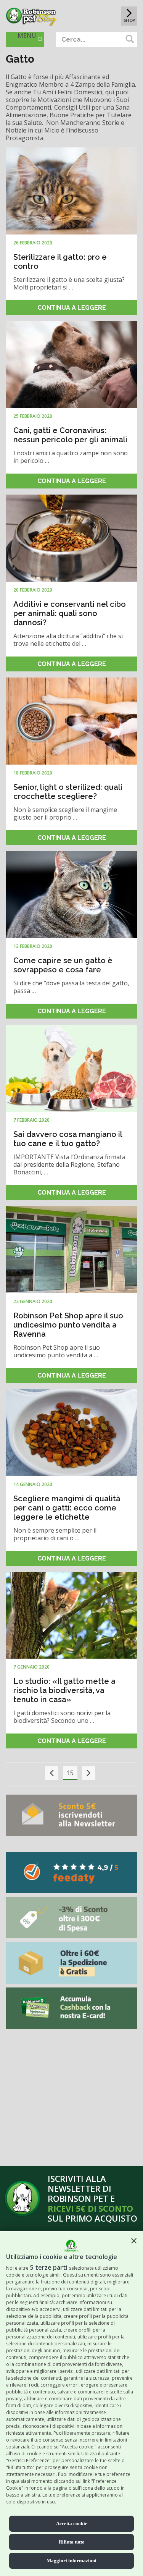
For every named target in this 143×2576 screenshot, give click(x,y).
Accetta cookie (72, 2523)
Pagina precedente (52, 1773)
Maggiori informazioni (71, 2561)
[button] (134, 2241)
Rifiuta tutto (72, 2542)
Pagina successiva (89, 1773)
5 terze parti (49, 2267)
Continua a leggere (72, 308)
